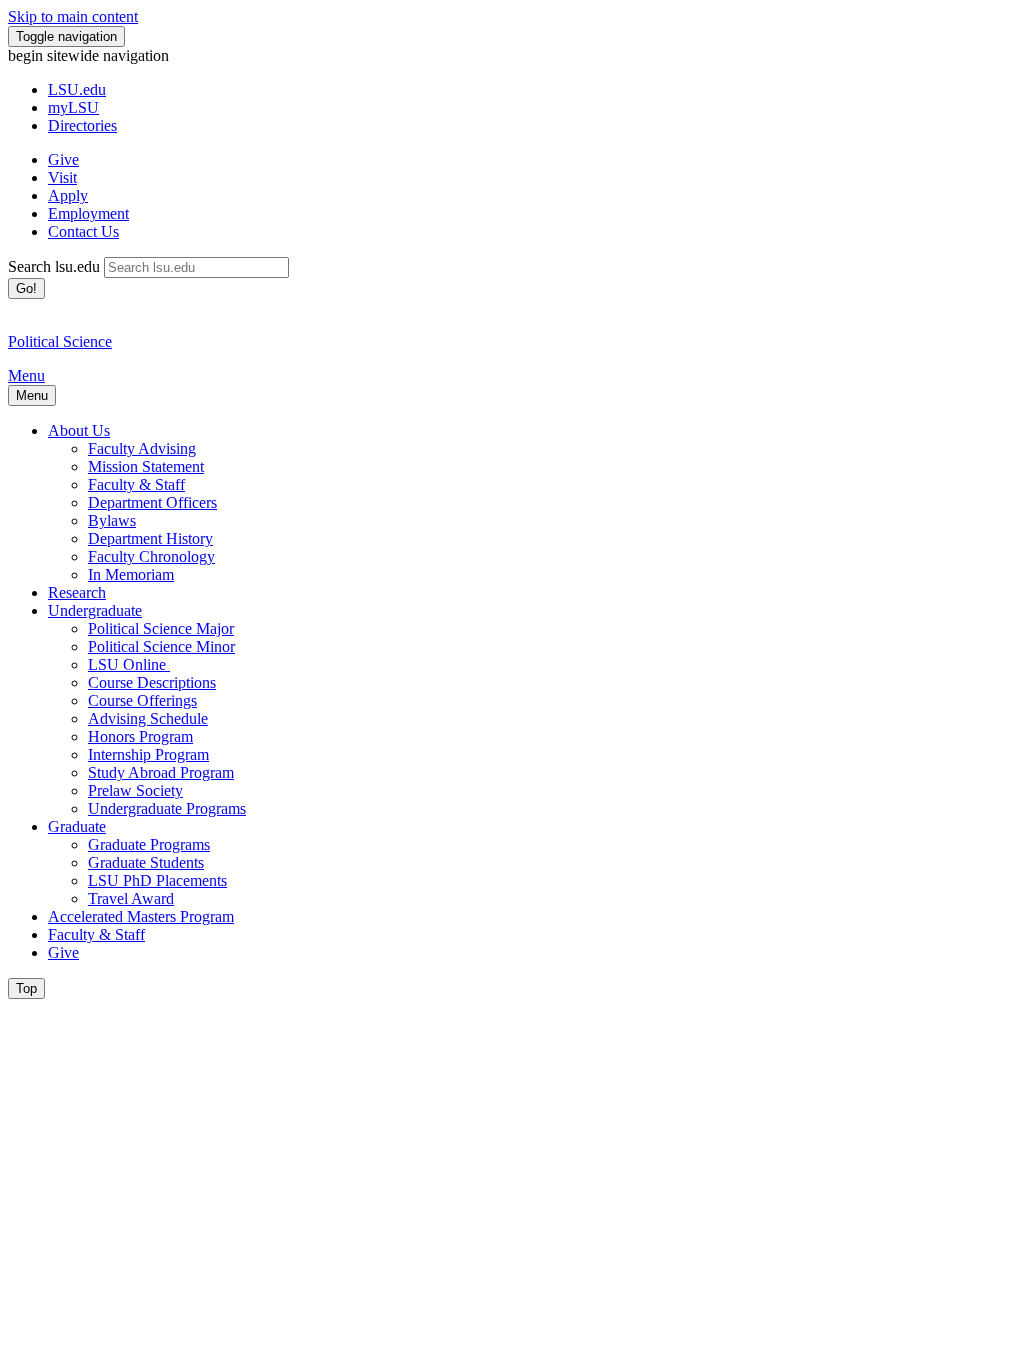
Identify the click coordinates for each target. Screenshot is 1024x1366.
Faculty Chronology (151, 556)
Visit (62, 177)
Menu (26, 375)
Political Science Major (161, 628)
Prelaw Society (135, 790)
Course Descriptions (152, 682)
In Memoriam (131, 574)
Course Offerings (142, 700)
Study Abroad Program (161, 772)
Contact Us (83, 231)
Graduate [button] (77, 826)
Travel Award (131, 898)
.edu (77, 89)
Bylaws (112, 520)
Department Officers (152, 502)
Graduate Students (146, 862)
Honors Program (140, 736)
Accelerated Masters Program (141, 916)
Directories (82, 125)
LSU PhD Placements (157, 880)
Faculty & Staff (136, 484)
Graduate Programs (149, 844)
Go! (26, 288)
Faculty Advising (142, 448)
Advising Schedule (148, 718)
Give (63, 159)
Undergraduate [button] (95, 610)
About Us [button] (79, 430)
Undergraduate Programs (167, 808)
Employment (88, 213)
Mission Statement (146, 466)
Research (77, 592)
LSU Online (129, 664)
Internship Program (148, 754)
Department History (150, 538)
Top (26, 988)
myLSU (73, 107)
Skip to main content (73, 16)
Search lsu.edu (54, 266)
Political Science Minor (161, 646)
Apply (68, 195)
